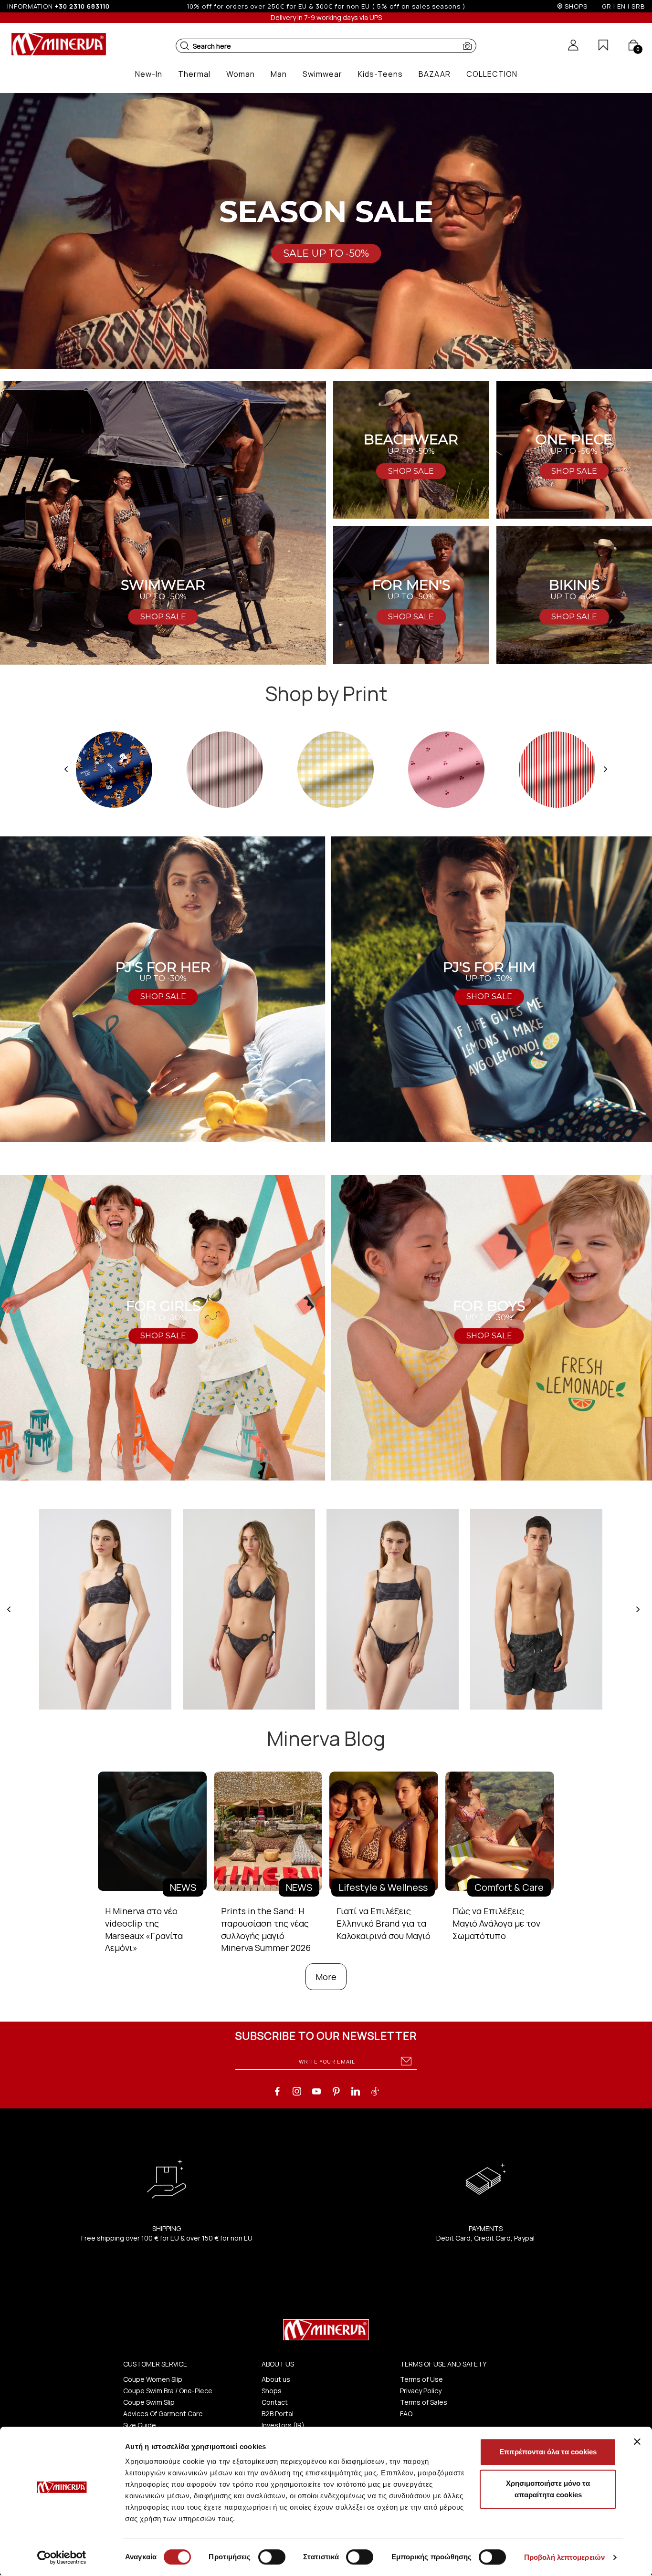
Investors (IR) (283, 2425)
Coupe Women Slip (153, 2379)
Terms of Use (421, 2379)
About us (276, 2379)
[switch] (272, 2557)
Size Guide (140, 2425)
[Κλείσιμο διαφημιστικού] (637, 2441)
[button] (185, 46)
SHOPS (576, 6)
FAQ (406, 2414)
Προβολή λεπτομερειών (564, 2557)
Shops (272, 2391)
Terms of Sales (424, 2402)
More (326, 1977)
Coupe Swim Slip (149, 2402)
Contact (275, 2402)
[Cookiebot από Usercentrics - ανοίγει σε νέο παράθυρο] (62, 2557)
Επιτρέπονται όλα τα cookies (548, 2452)
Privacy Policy (421, 2391)
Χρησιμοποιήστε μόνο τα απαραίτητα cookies (548, 2489)
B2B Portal (278, 2414)
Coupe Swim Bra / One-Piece (168, 2391)
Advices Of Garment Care (163, 2414)
